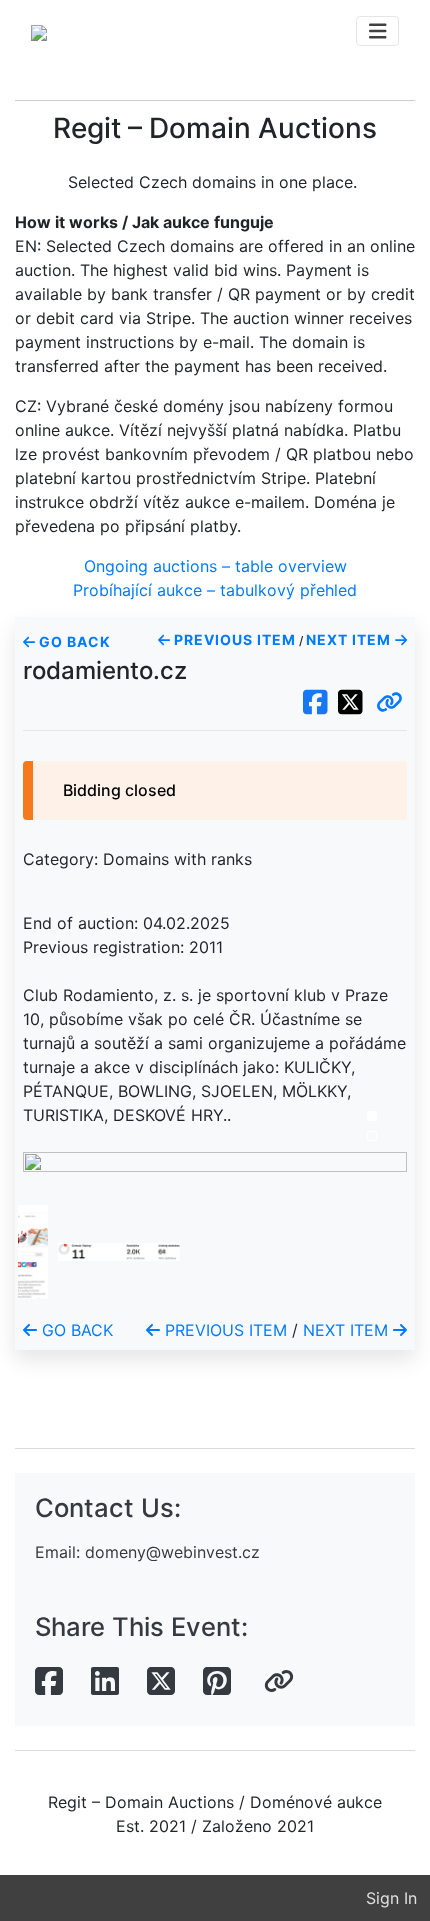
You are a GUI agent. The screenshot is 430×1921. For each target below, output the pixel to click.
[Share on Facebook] (49, 1682)
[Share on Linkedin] (105, 1682)
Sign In (391, 1898)
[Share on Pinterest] (217, 1682)
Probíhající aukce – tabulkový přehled (215, 590)
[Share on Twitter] (161, 1682)
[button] (389, 703)
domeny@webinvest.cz (172, 1552)
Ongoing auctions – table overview (215, 566)
